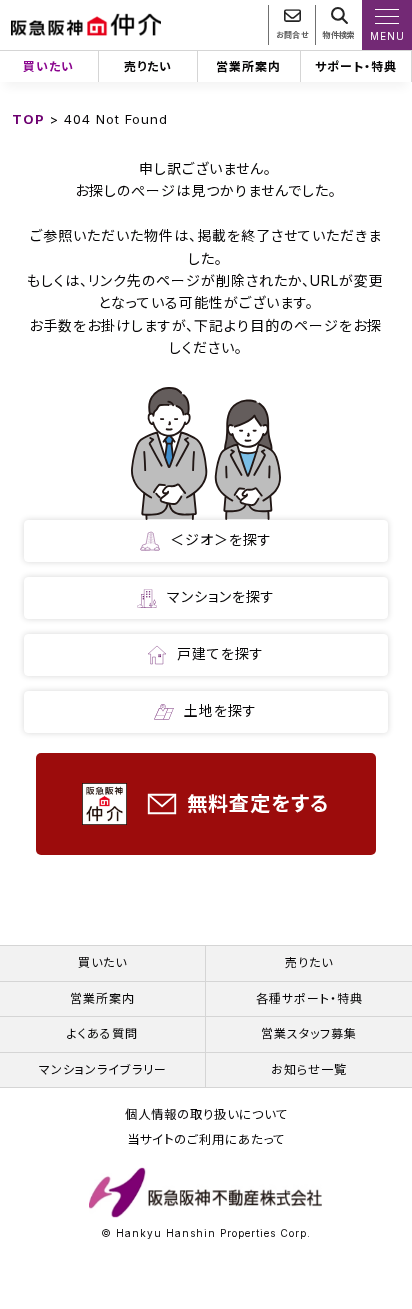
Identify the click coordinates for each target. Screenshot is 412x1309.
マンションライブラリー (103, 1069)
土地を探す (220, 710)
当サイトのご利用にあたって (206, 1140)
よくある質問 (102, 1033)
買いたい (48, 66)
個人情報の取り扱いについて (206, 1115)
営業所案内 (248, 66)
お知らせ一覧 (309, 1069)
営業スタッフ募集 (309, 1033)
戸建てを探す (220, 653)
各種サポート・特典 (309, 998)
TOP (28, 119)
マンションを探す (221, 596)
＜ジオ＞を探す (221, 539)
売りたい (148, 66)
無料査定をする (258, 804)
